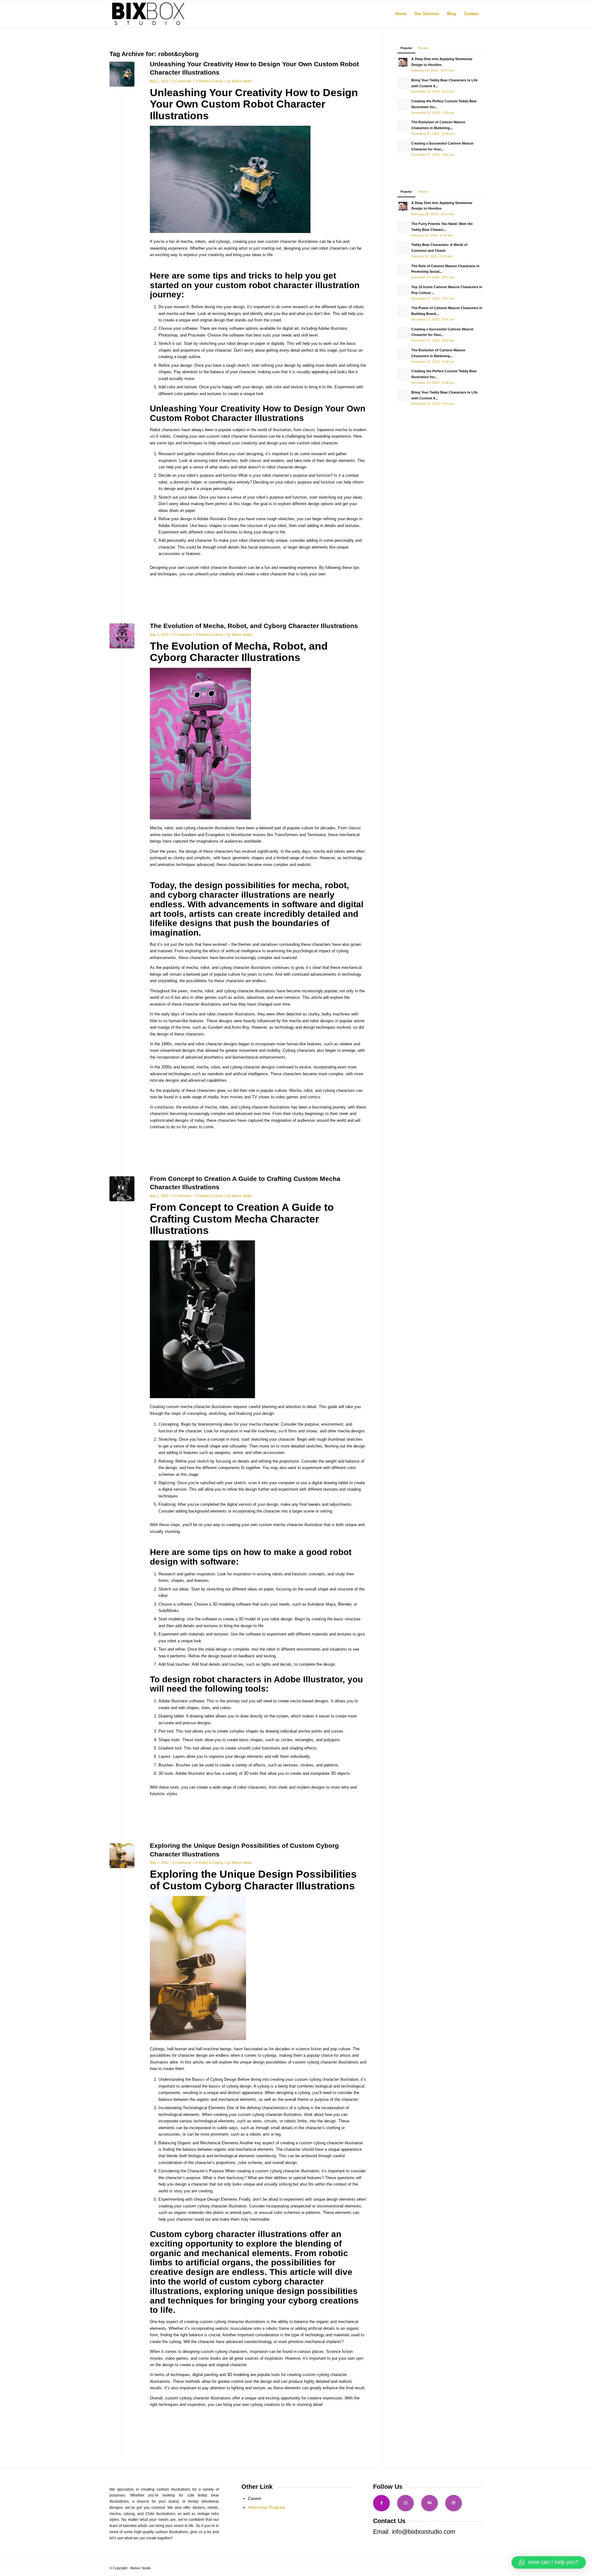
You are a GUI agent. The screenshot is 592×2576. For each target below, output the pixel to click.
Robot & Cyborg (211, 81)
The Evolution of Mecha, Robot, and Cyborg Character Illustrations (254, 626)
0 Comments (182, 81)
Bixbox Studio (242, 81)
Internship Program (267, 2507)
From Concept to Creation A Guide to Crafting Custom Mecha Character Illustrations (242, 1219)
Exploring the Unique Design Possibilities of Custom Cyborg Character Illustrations (253, 1880)
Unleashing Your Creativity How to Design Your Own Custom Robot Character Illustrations (254, 104)
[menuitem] (401, 14)
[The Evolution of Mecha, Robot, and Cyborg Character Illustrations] (122, 636)
